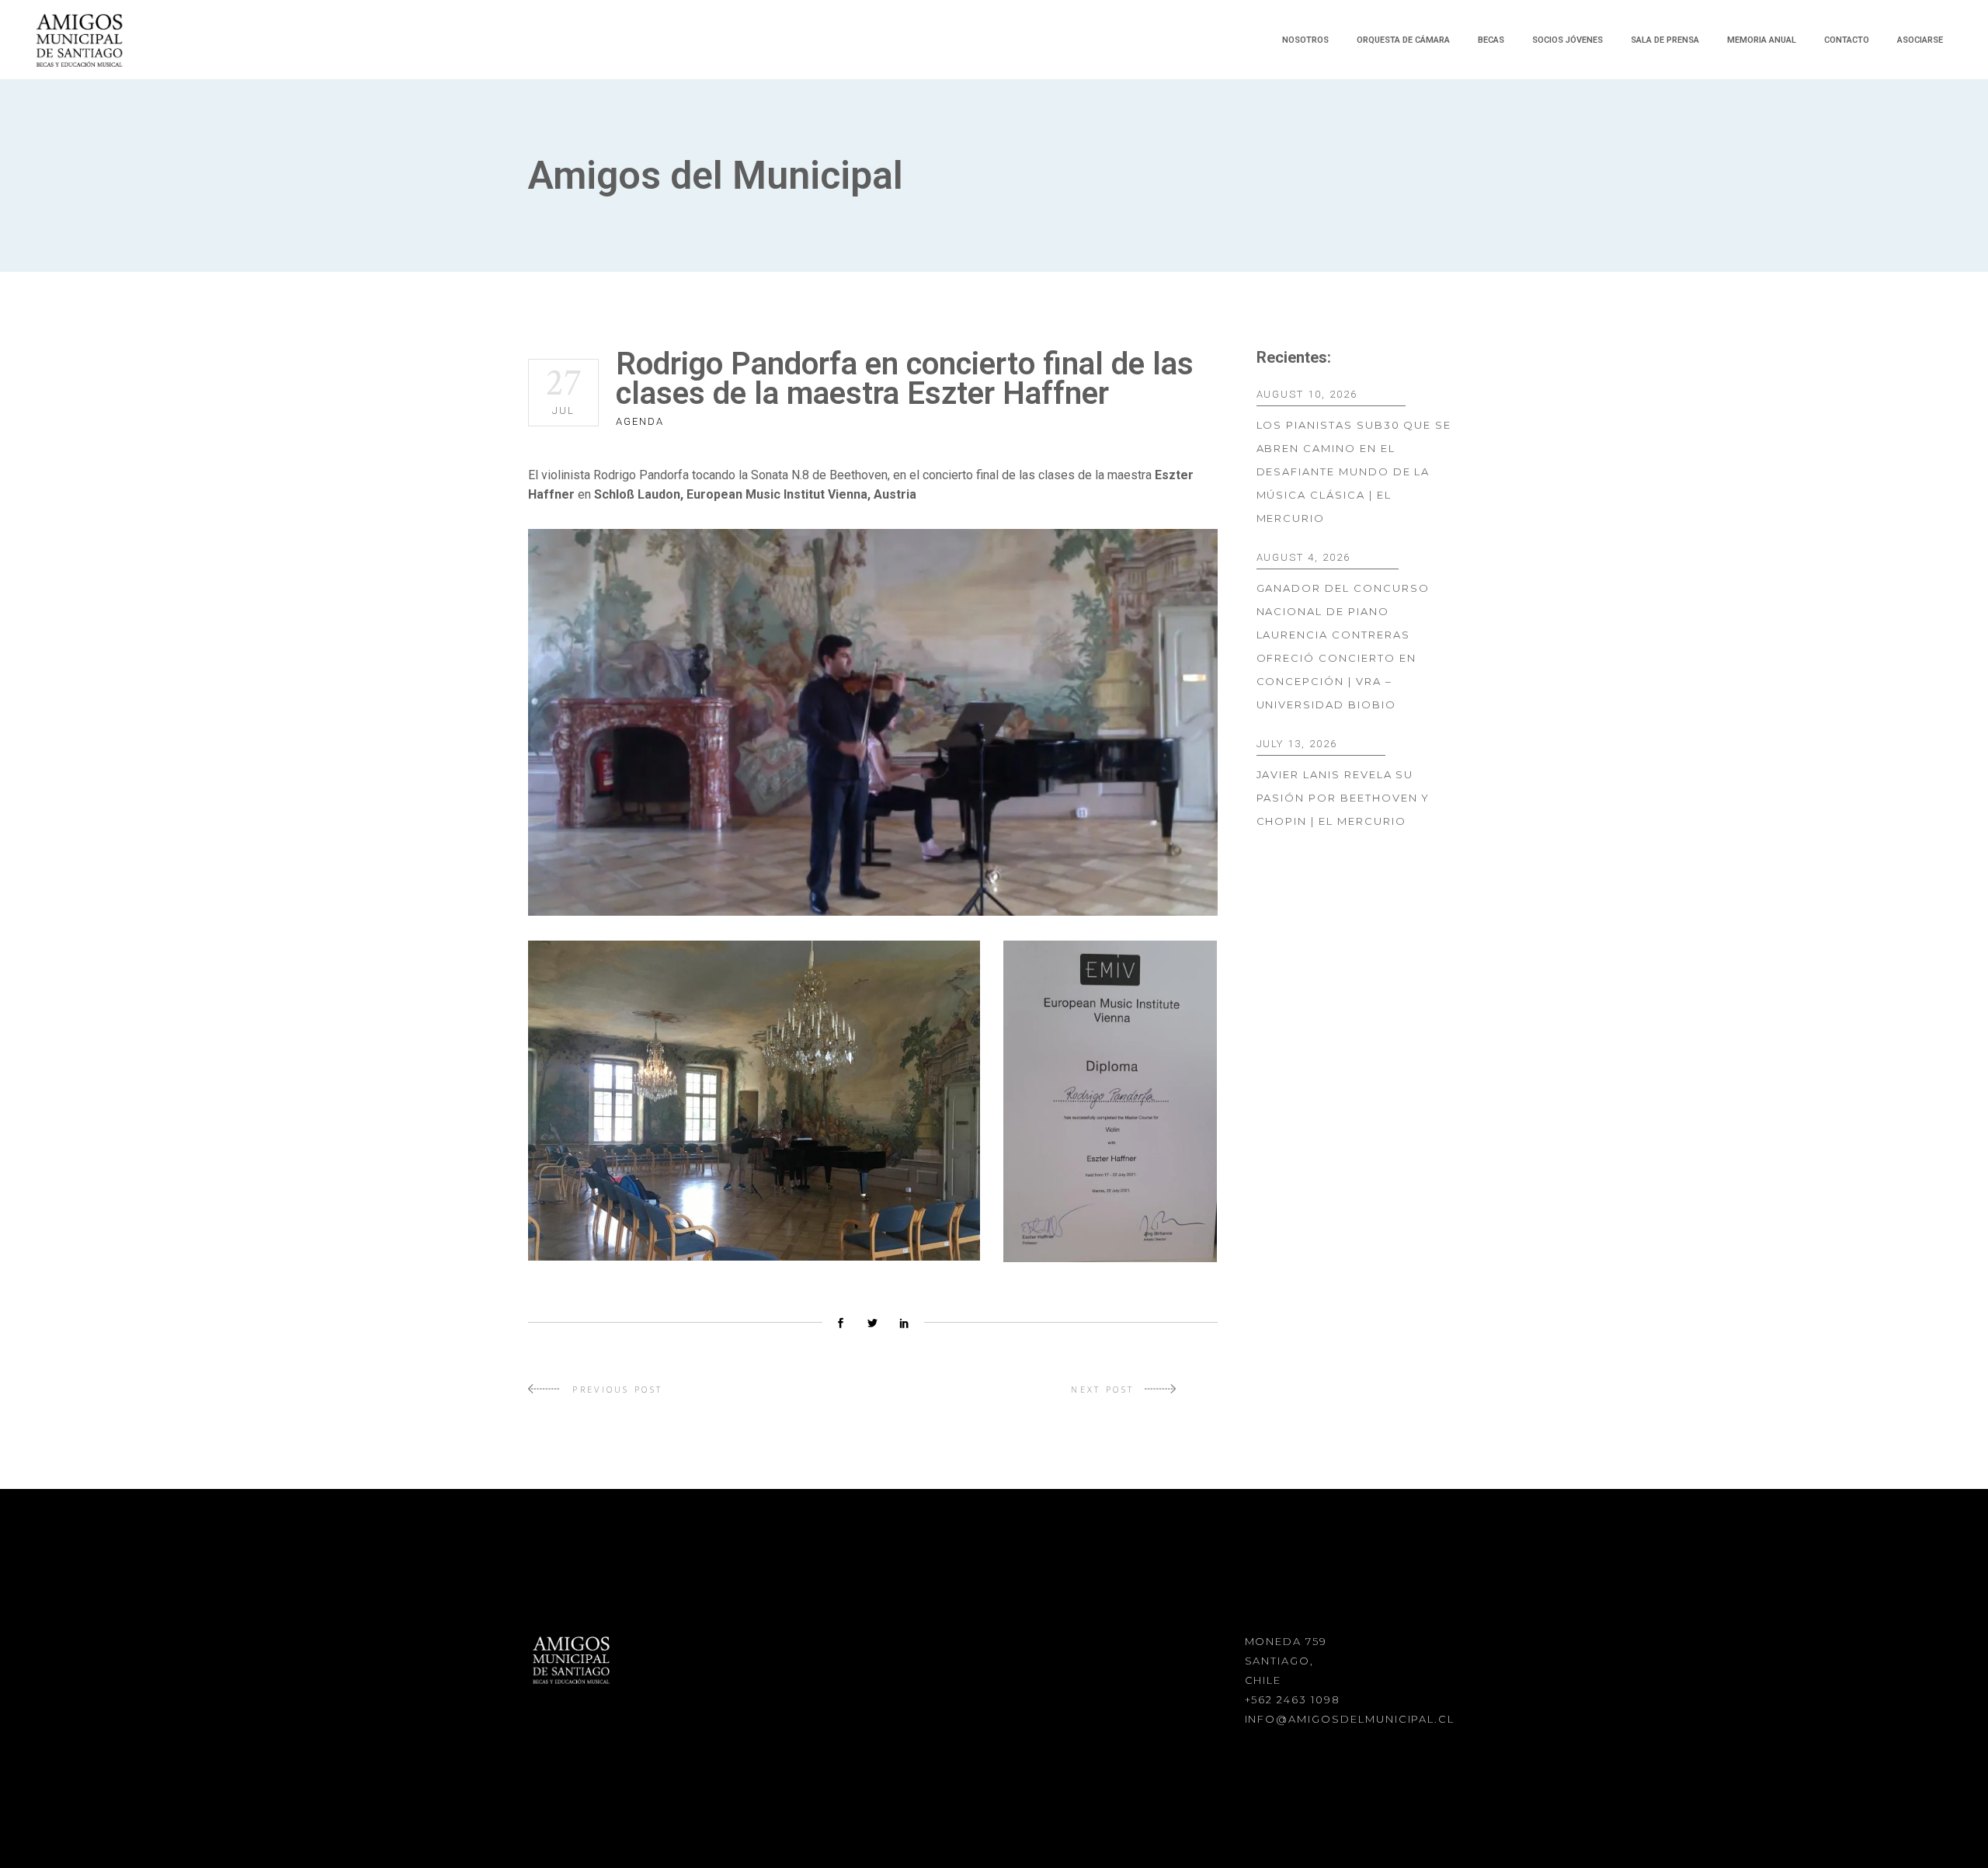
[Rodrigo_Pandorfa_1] (873, 722)
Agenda (640, 421)
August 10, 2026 (1307, 394)
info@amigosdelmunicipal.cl (1350, 1719)
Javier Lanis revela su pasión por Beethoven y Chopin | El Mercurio (1343, 798)
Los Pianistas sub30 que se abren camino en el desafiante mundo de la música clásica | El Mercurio (1354, 471)
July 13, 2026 (1297, 744)
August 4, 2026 (1303, 557)
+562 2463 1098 (1293, 1699)
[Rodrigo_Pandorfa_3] (1110, 1101)
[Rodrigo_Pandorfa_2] (754, 1101)
